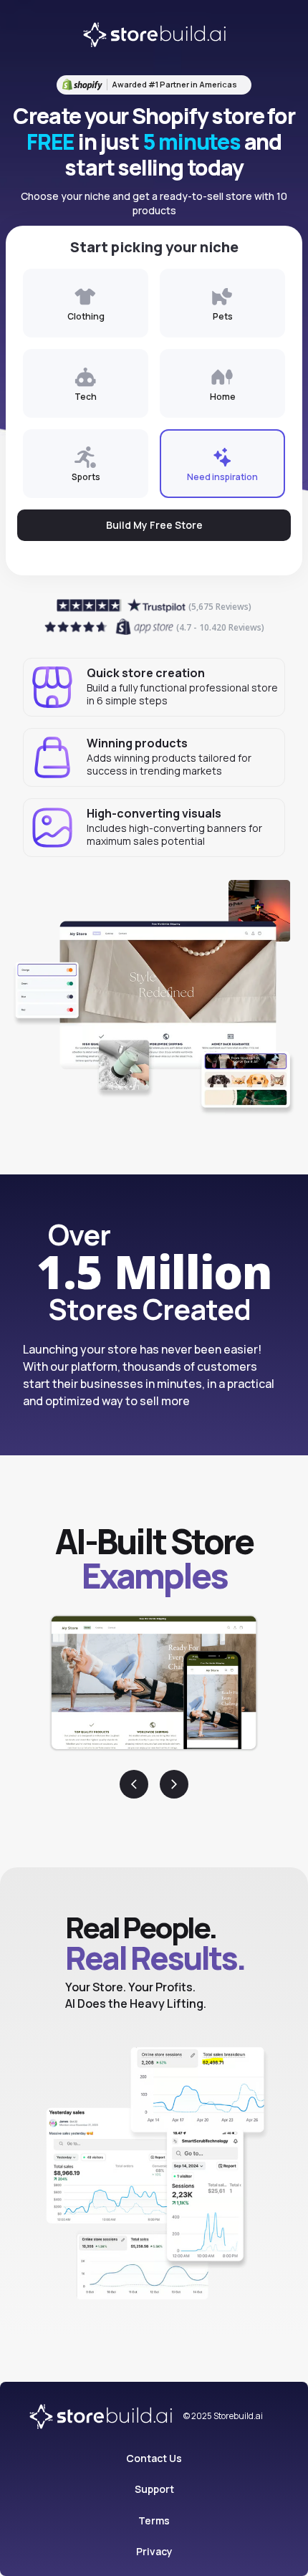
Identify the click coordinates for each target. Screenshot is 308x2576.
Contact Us (154, 2458)
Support (154, 2489)
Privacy (154, 2551)
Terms (154, 2520)
